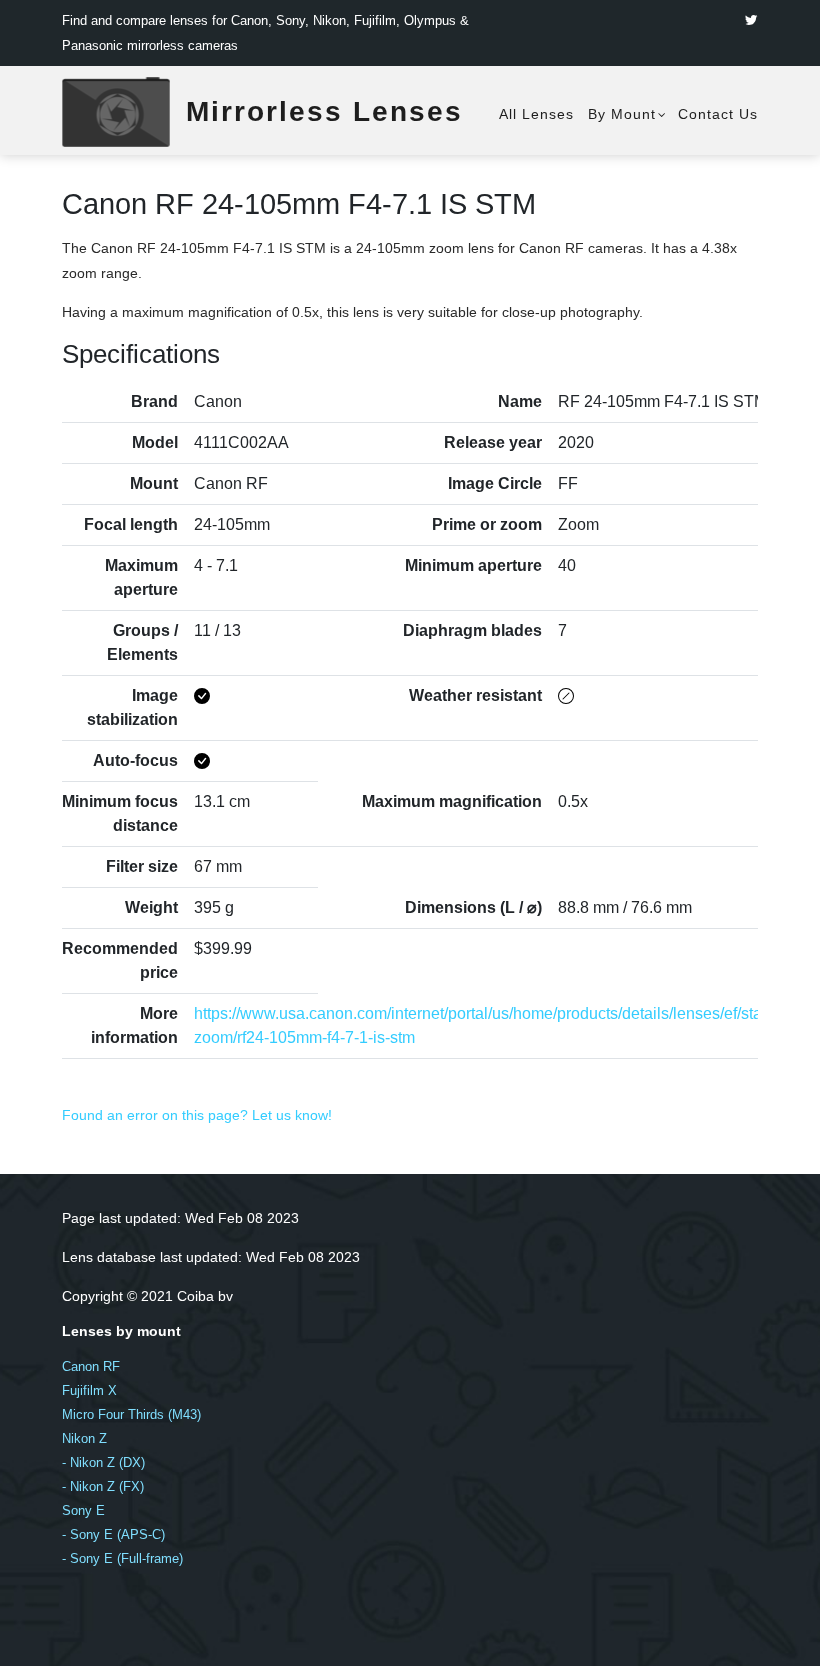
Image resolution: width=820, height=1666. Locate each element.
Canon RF (91, 1366)
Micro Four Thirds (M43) (131, 1414)
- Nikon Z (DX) (103, 1462)
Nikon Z (84, 1438)
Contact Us (718, 114)
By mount (622, 114)
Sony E (83, 1510)
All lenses (536, 114)
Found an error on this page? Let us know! (197, 1115)
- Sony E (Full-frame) (122, 1558)
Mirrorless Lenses (324, 111)
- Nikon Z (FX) (103, 1486)
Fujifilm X (89, 1390)
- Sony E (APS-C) (113, 1534)
